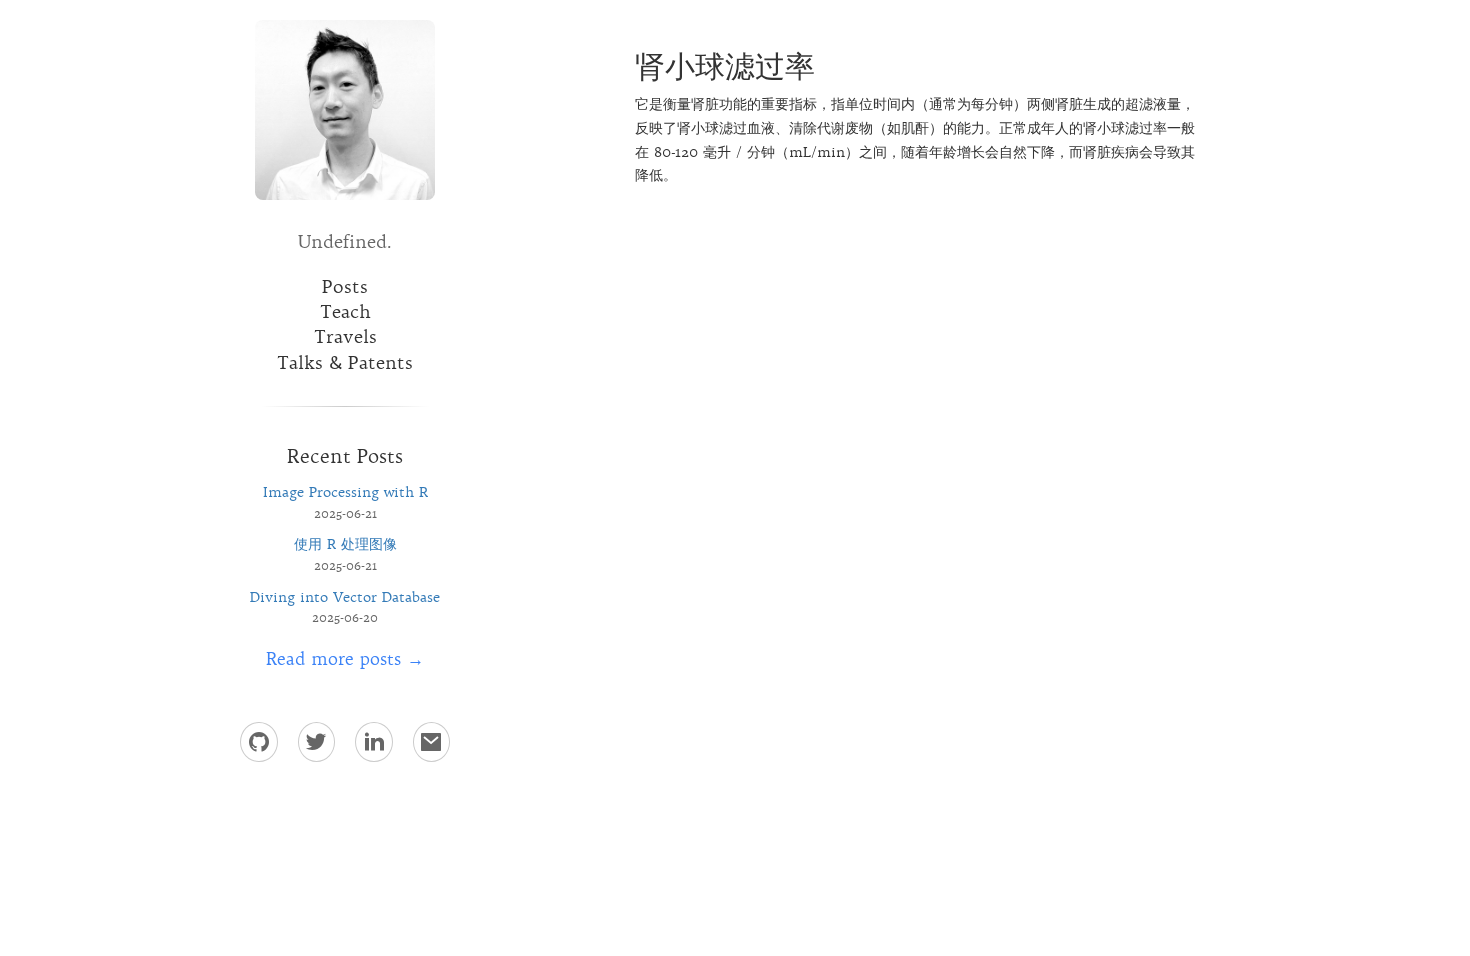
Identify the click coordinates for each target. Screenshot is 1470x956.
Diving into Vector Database (345, 597)
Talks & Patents (345, 363)
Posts (345, 287)
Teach (345, 312)
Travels (345, 337)
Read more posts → (345, 659)
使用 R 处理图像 (345, 544)
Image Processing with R (345, 492)
